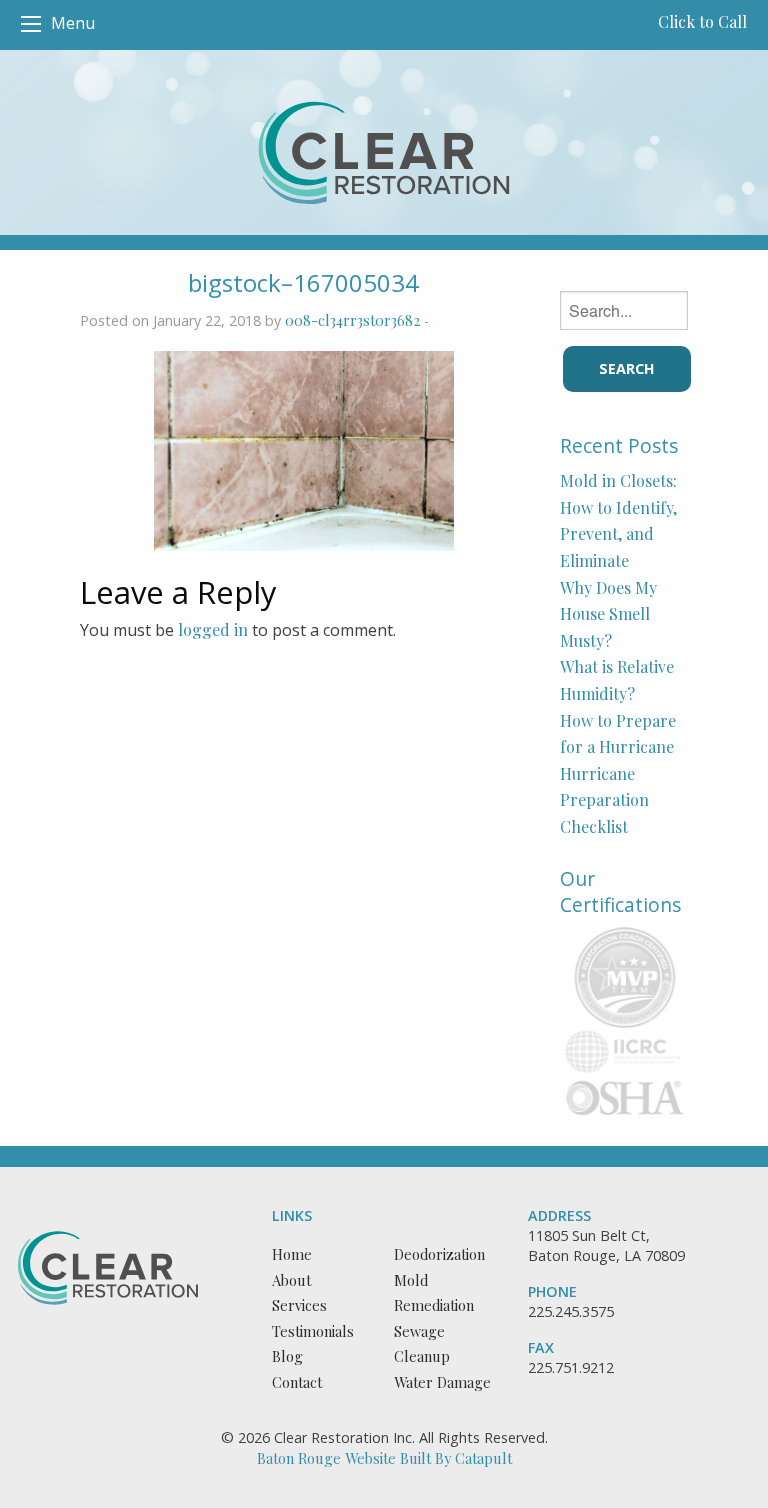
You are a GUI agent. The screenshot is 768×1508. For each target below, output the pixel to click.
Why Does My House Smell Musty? (608, 614)
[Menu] (31, 24)
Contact (297, 1382)
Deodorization (439, 1254)
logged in (213, 629)
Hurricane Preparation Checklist (604, 800)
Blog (287, 1356)
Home (292, 1254)
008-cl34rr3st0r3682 (352, 320)
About (291, 1280)
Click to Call (702, 21)
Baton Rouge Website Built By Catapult (384, 1458)
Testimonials (313, 1331)
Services (299, 1305)
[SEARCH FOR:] (624, 310)
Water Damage (442, 1382)
